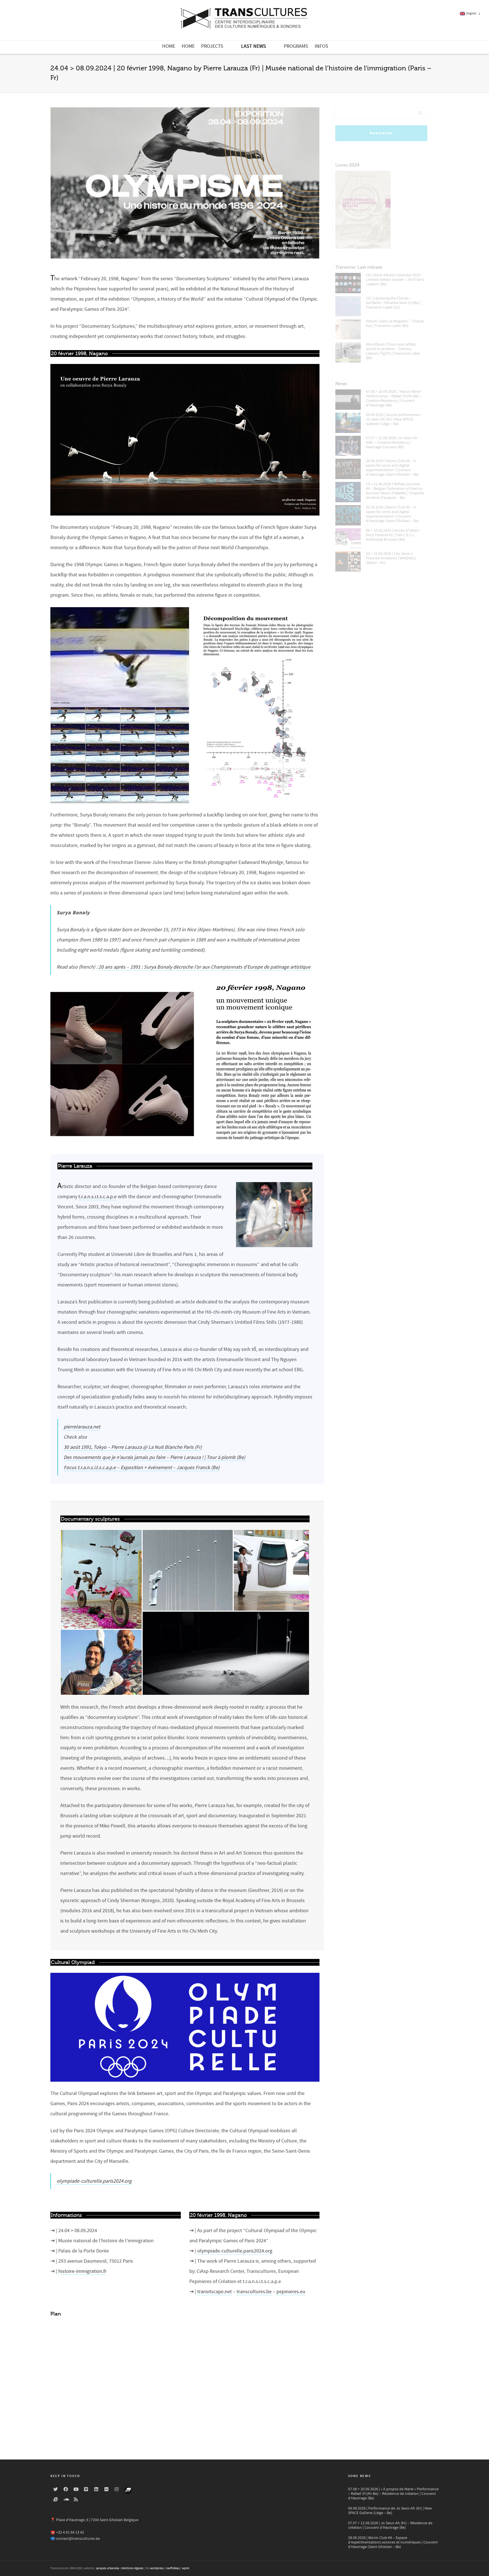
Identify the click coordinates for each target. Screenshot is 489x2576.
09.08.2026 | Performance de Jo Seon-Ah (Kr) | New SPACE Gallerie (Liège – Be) (390, 2511)
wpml (186, 2568)
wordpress (157, 2568)
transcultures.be (254, 2292)
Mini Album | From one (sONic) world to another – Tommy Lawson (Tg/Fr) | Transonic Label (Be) (393, 351)
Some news (360, 2476)
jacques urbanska (108, 2568)
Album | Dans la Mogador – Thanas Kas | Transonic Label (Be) (395, 324)
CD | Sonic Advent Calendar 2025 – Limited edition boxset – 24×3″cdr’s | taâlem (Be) (395, 280)
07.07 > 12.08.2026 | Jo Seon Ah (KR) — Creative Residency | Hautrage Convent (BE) (392, 443)
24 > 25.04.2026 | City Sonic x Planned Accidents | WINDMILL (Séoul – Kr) (391, 558)
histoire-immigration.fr (82, 2271)
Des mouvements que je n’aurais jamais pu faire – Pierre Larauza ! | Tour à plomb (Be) (154, 1457)
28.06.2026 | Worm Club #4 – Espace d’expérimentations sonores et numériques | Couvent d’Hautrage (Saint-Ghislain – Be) (393, 2542)
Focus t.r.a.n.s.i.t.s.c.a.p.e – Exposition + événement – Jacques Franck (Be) (142, 1468)
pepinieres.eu (291, 2292)
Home (169, 46)
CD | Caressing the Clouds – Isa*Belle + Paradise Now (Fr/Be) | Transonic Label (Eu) (393, 303)
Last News (254, 46)
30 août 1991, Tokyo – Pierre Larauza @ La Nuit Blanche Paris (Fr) (133, 1447)
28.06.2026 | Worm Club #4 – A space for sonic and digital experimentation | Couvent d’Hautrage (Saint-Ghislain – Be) (392, 468)
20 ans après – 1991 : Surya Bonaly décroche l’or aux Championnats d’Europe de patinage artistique (204, 967)
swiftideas (173, 2568)
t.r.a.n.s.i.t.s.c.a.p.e (97, 1197)
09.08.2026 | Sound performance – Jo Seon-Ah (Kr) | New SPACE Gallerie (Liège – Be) (394, 419)
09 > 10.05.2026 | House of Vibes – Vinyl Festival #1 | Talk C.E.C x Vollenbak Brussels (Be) (393, 535)
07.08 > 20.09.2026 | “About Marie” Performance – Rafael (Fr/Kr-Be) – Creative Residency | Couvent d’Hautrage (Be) (394, 398)
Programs (296, 46)
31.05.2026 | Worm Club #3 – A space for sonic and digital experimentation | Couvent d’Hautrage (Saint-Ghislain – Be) (392, 514)
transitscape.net (215, 2292)
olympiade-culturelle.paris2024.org (94, 2181)
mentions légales (132, 2568)
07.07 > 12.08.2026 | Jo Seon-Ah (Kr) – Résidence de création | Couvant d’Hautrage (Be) (390, 2525)
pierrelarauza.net (82, 1427)
